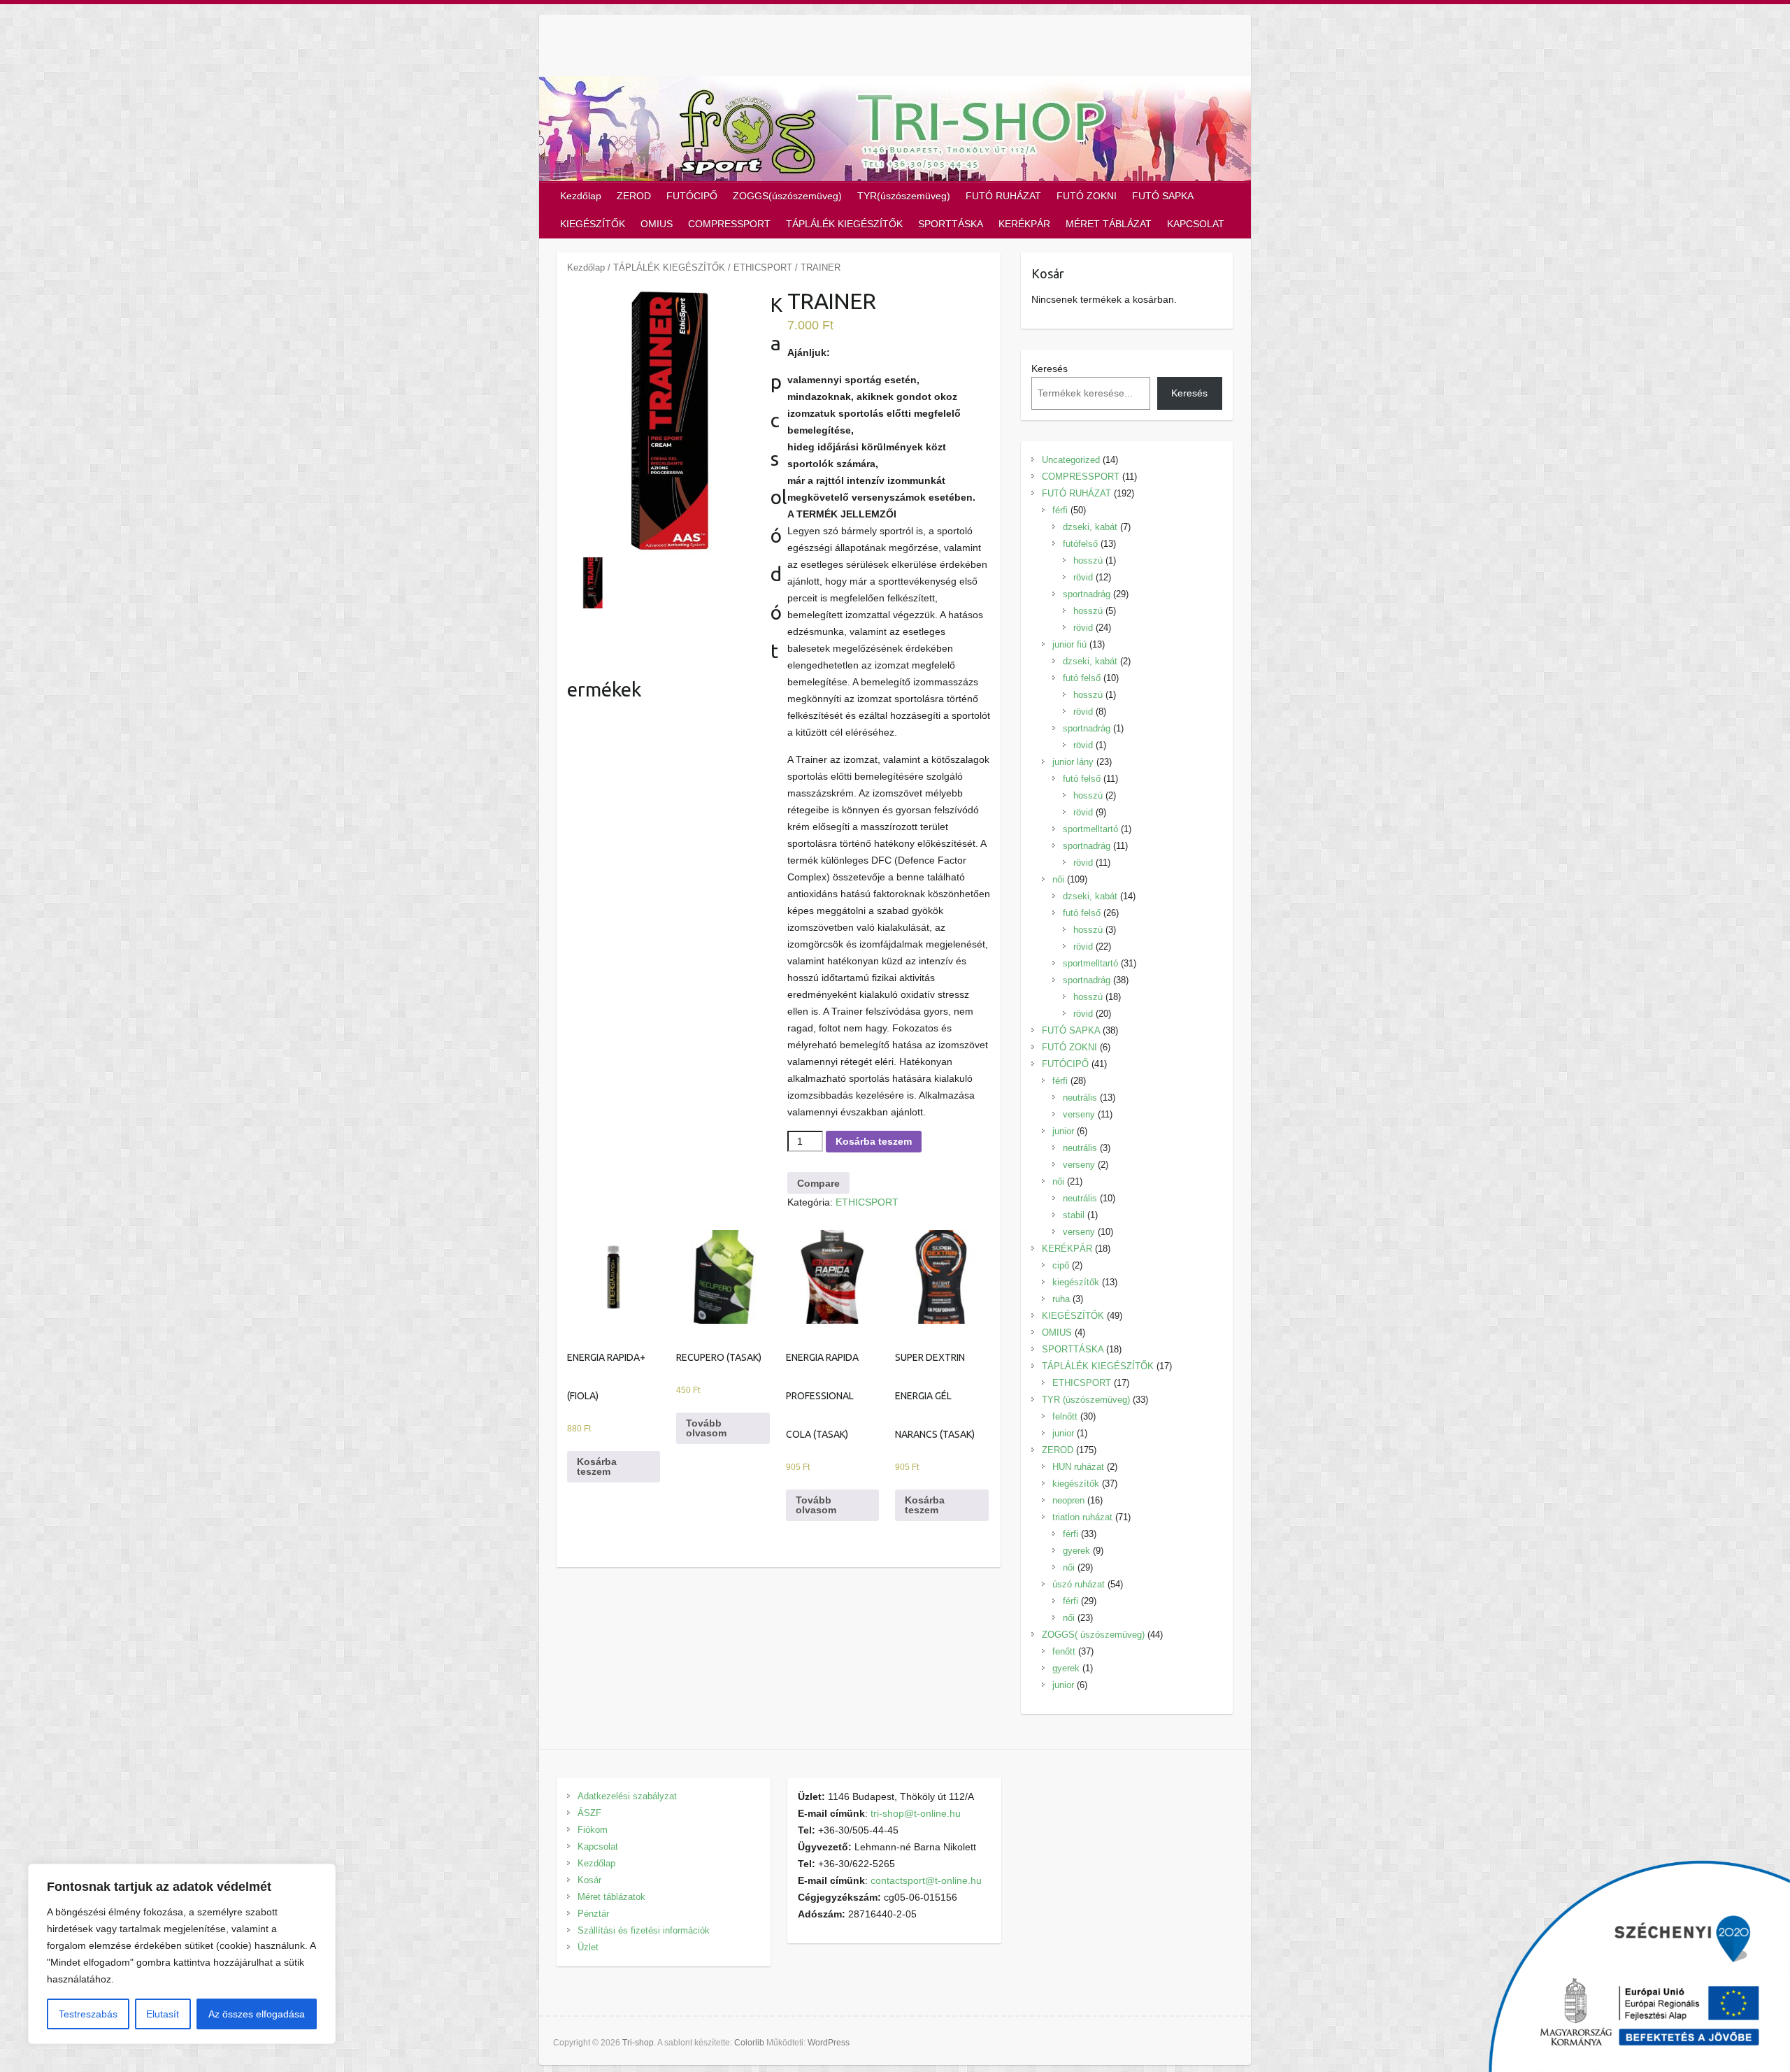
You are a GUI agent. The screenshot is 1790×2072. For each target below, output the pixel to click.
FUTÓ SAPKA (1163, 196)
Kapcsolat (598, 1846)
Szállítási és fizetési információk (644, 1930)
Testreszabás (88, 2014)
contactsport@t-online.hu (926, 1880)
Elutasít (163, 2014)
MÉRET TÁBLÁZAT (1109, 224)
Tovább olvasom (706, 1428)
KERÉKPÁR (1024, 224)
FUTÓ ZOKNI (1087, 196)
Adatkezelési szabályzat (627, 1796)
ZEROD (634, 196)
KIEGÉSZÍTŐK (593, 224)
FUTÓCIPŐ (692, 196)
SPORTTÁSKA (951, 224)
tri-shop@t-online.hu (916, 1813)
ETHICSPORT (763, 267)
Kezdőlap (581, 196)
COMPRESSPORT (729, 224)
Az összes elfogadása (257, 2014)
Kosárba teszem (874, 1141)
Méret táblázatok (611, 1897)
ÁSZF (589, 1813)
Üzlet (588, 1947)
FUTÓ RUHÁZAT (1003, 196)
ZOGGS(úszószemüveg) (787, 196)
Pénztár (593, 1914)
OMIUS (657, 224)
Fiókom (593, 1830)
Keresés (1050, 369)
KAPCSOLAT (1196, 224)
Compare (818, 1183)
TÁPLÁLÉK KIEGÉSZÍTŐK (844, 224)
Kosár (589, 1880)
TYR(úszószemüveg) (904, 196)
